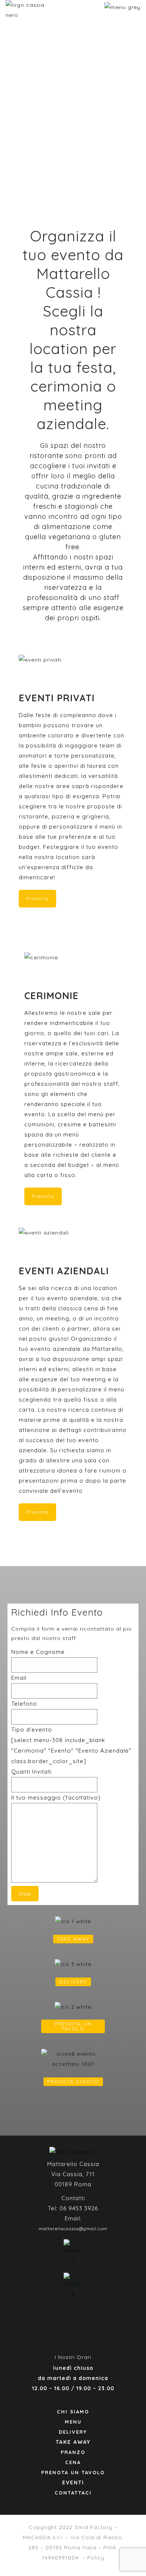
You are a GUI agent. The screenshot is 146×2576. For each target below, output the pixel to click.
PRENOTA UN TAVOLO (73, 2026)
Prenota (37, 898)
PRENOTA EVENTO (73, 2082)
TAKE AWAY (73, 1939)
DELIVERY (73, 1982)
